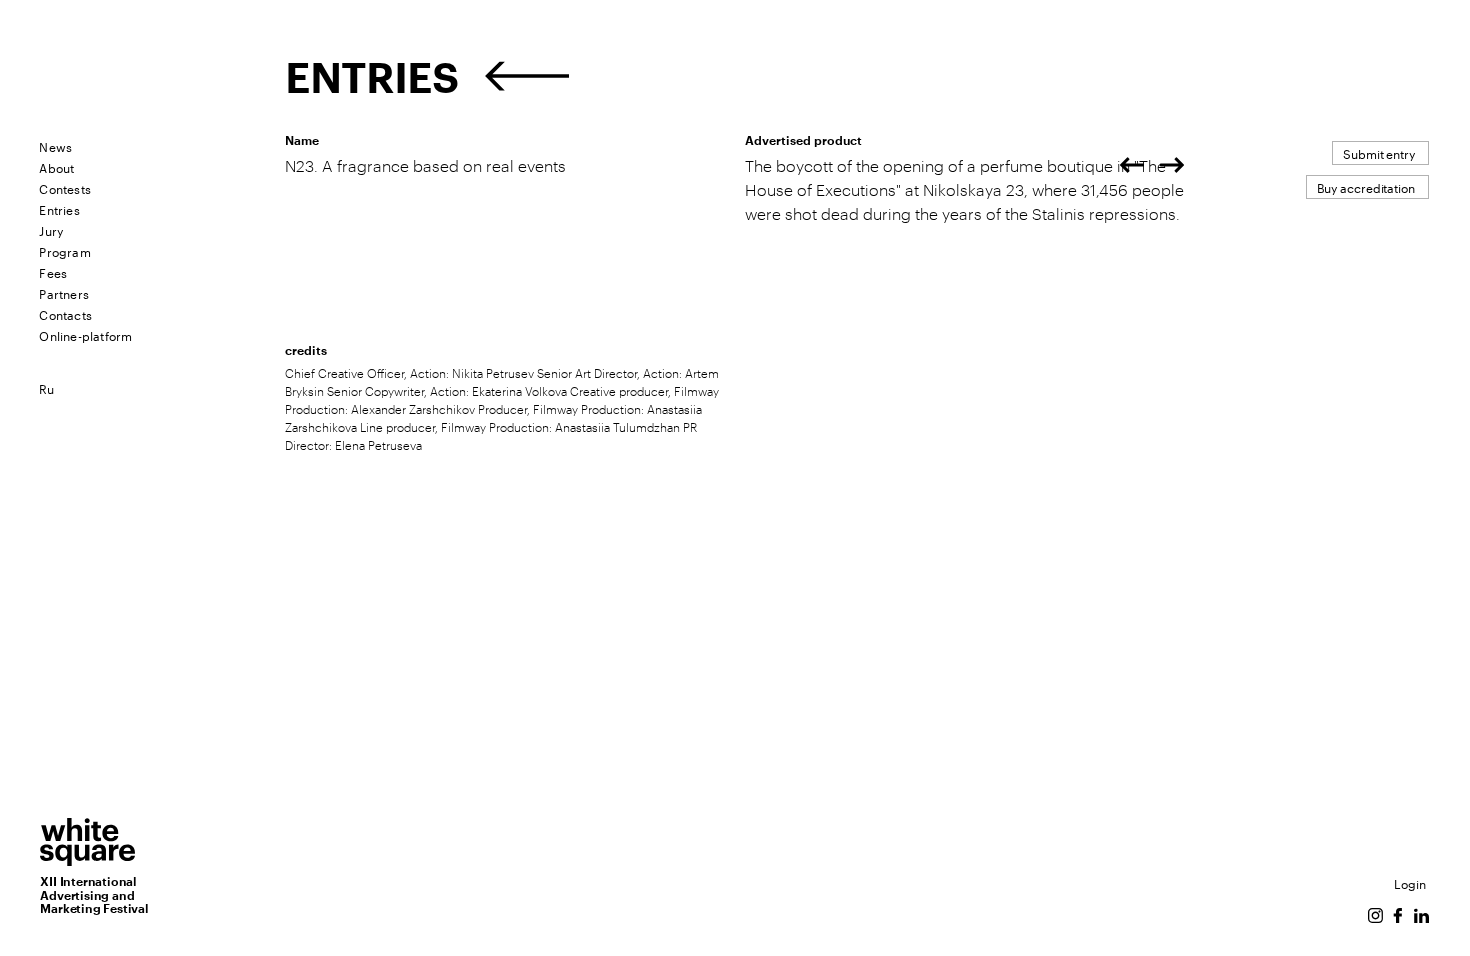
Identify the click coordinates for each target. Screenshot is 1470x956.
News (55, 145)
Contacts (65, 313)
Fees (53, 271)
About (56, 166)
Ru (46, 387)
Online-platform (85, 334)
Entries (59, 208)
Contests (65, 187)
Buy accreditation (1366, 186)
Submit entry (1379, 152)
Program (64, 250)
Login (1410, 882)
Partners (64, 292)
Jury (51, 229)
